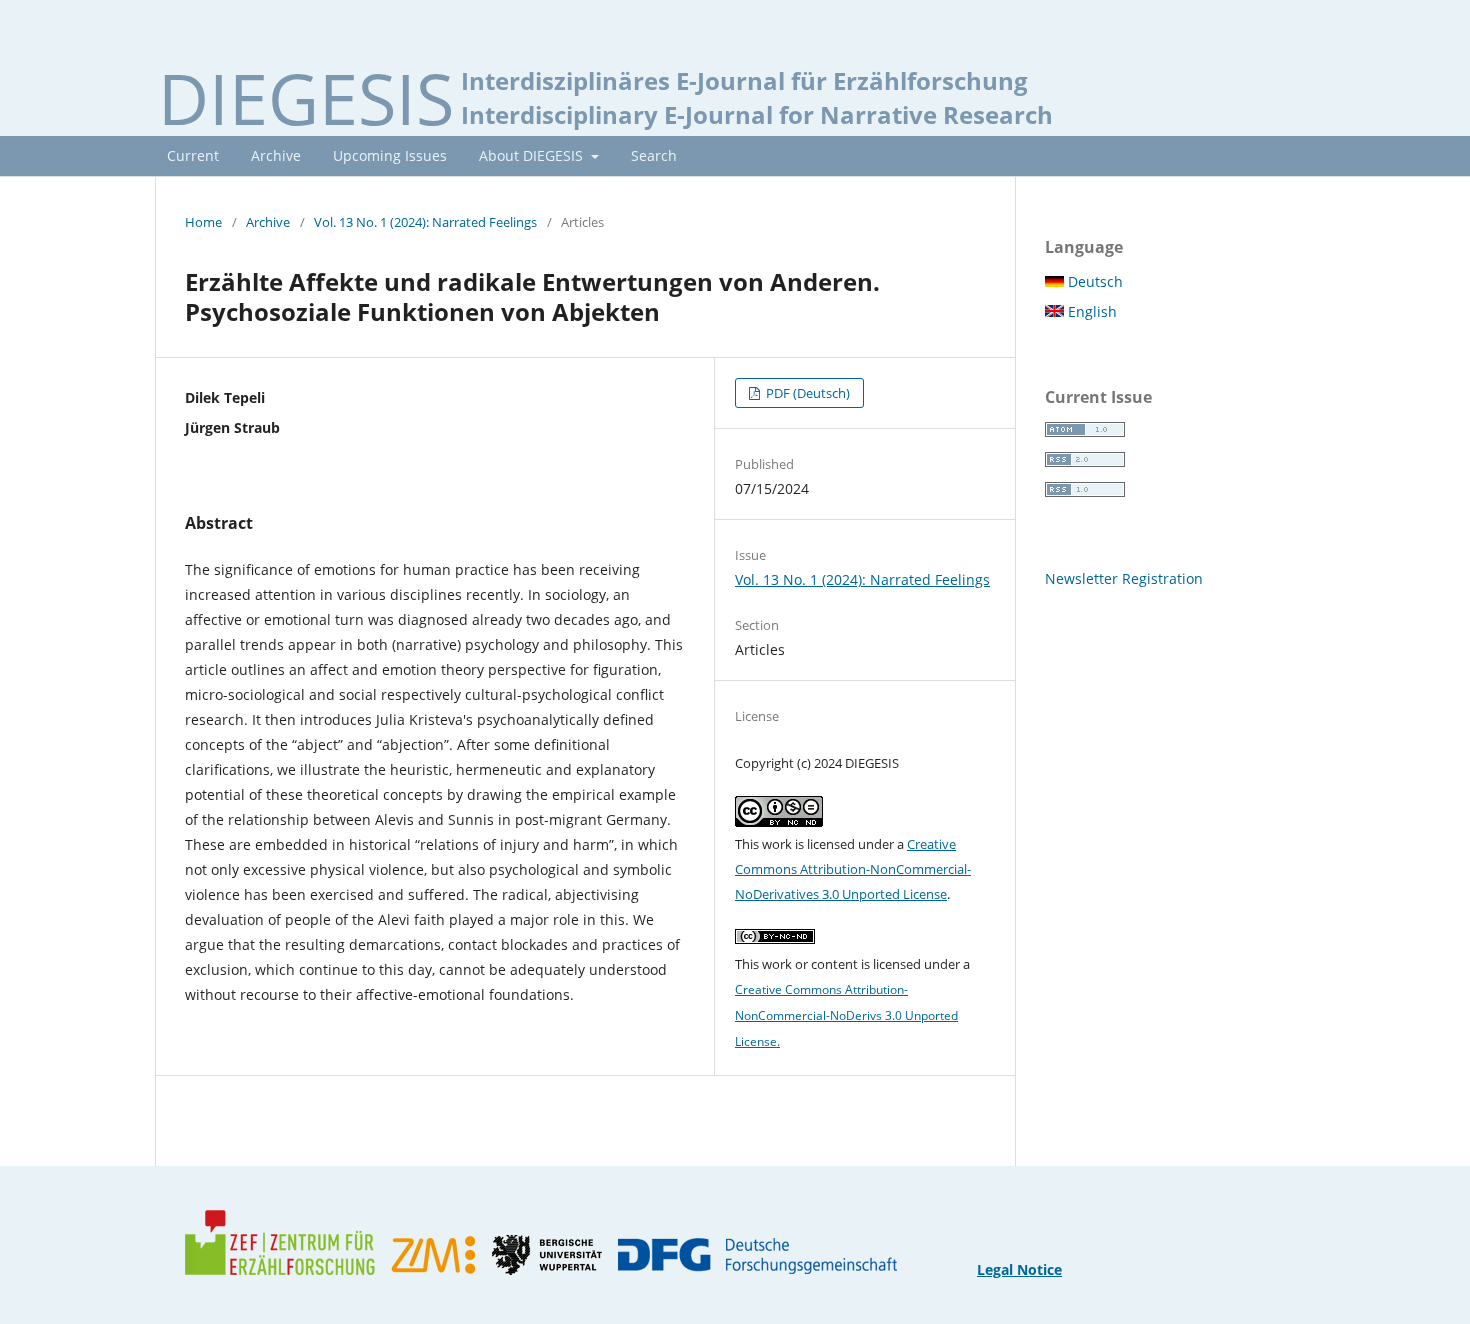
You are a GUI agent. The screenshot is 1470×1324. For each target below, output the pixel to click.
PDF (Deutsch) (806, 393)
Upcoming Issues (390, 155)
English (1090, 311)
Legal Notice (1019, 1269)
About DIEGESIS (533, 155)
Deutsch (1093, 281)
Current (193, 155)
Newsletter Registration (1124, 578)
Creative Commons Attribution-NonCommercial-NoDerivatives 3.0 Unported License (853, 869)
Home (203, 222)
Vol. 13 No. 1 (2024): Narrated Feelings (425, 222)
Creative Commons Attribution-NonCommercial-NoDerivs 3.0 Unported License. (846, 1015)
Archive (276, 155)
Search (654, 155)
